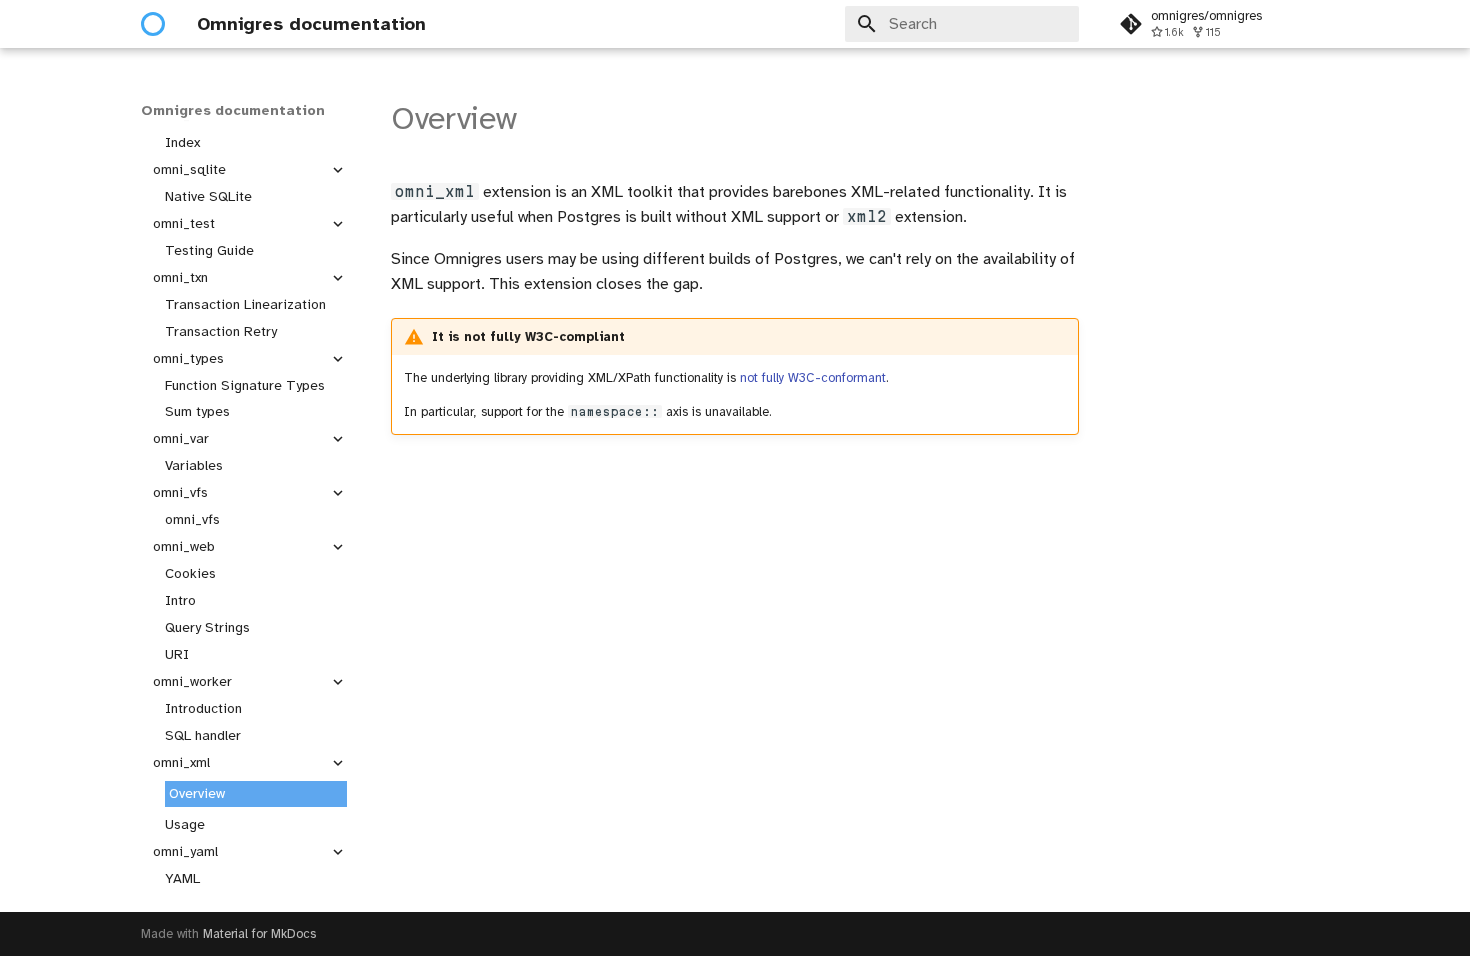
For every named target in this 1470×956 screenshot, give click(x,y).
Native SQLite (208, 196)
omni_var (181, 438)
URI (177, 654)
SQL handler (203, 735)
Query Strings (207, 627)
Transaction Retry (221, 331)
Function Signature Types (245, 385)
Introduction (203, 708)
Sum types (197, 411)
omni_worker (192, 681)
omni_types (188, 358)
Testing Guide (209, 250)
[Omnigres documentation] (153, 24)
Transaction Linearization (245, 304)
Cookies (190, 573)
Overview (197, 793)
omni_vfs (180, 492)
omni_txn (180, 277)
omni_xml (181, 762)
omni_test (184, 223)
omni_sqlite (189, 169)
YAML (182, 878)
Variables (194, 465)
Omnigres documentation (233, 110)
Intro (180, 600)
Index (182, 142)
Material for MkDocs (259, 934)
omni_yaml (185, 851)
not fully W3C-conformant (813, 378)
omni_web (184, 546)
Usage (185, 824)
